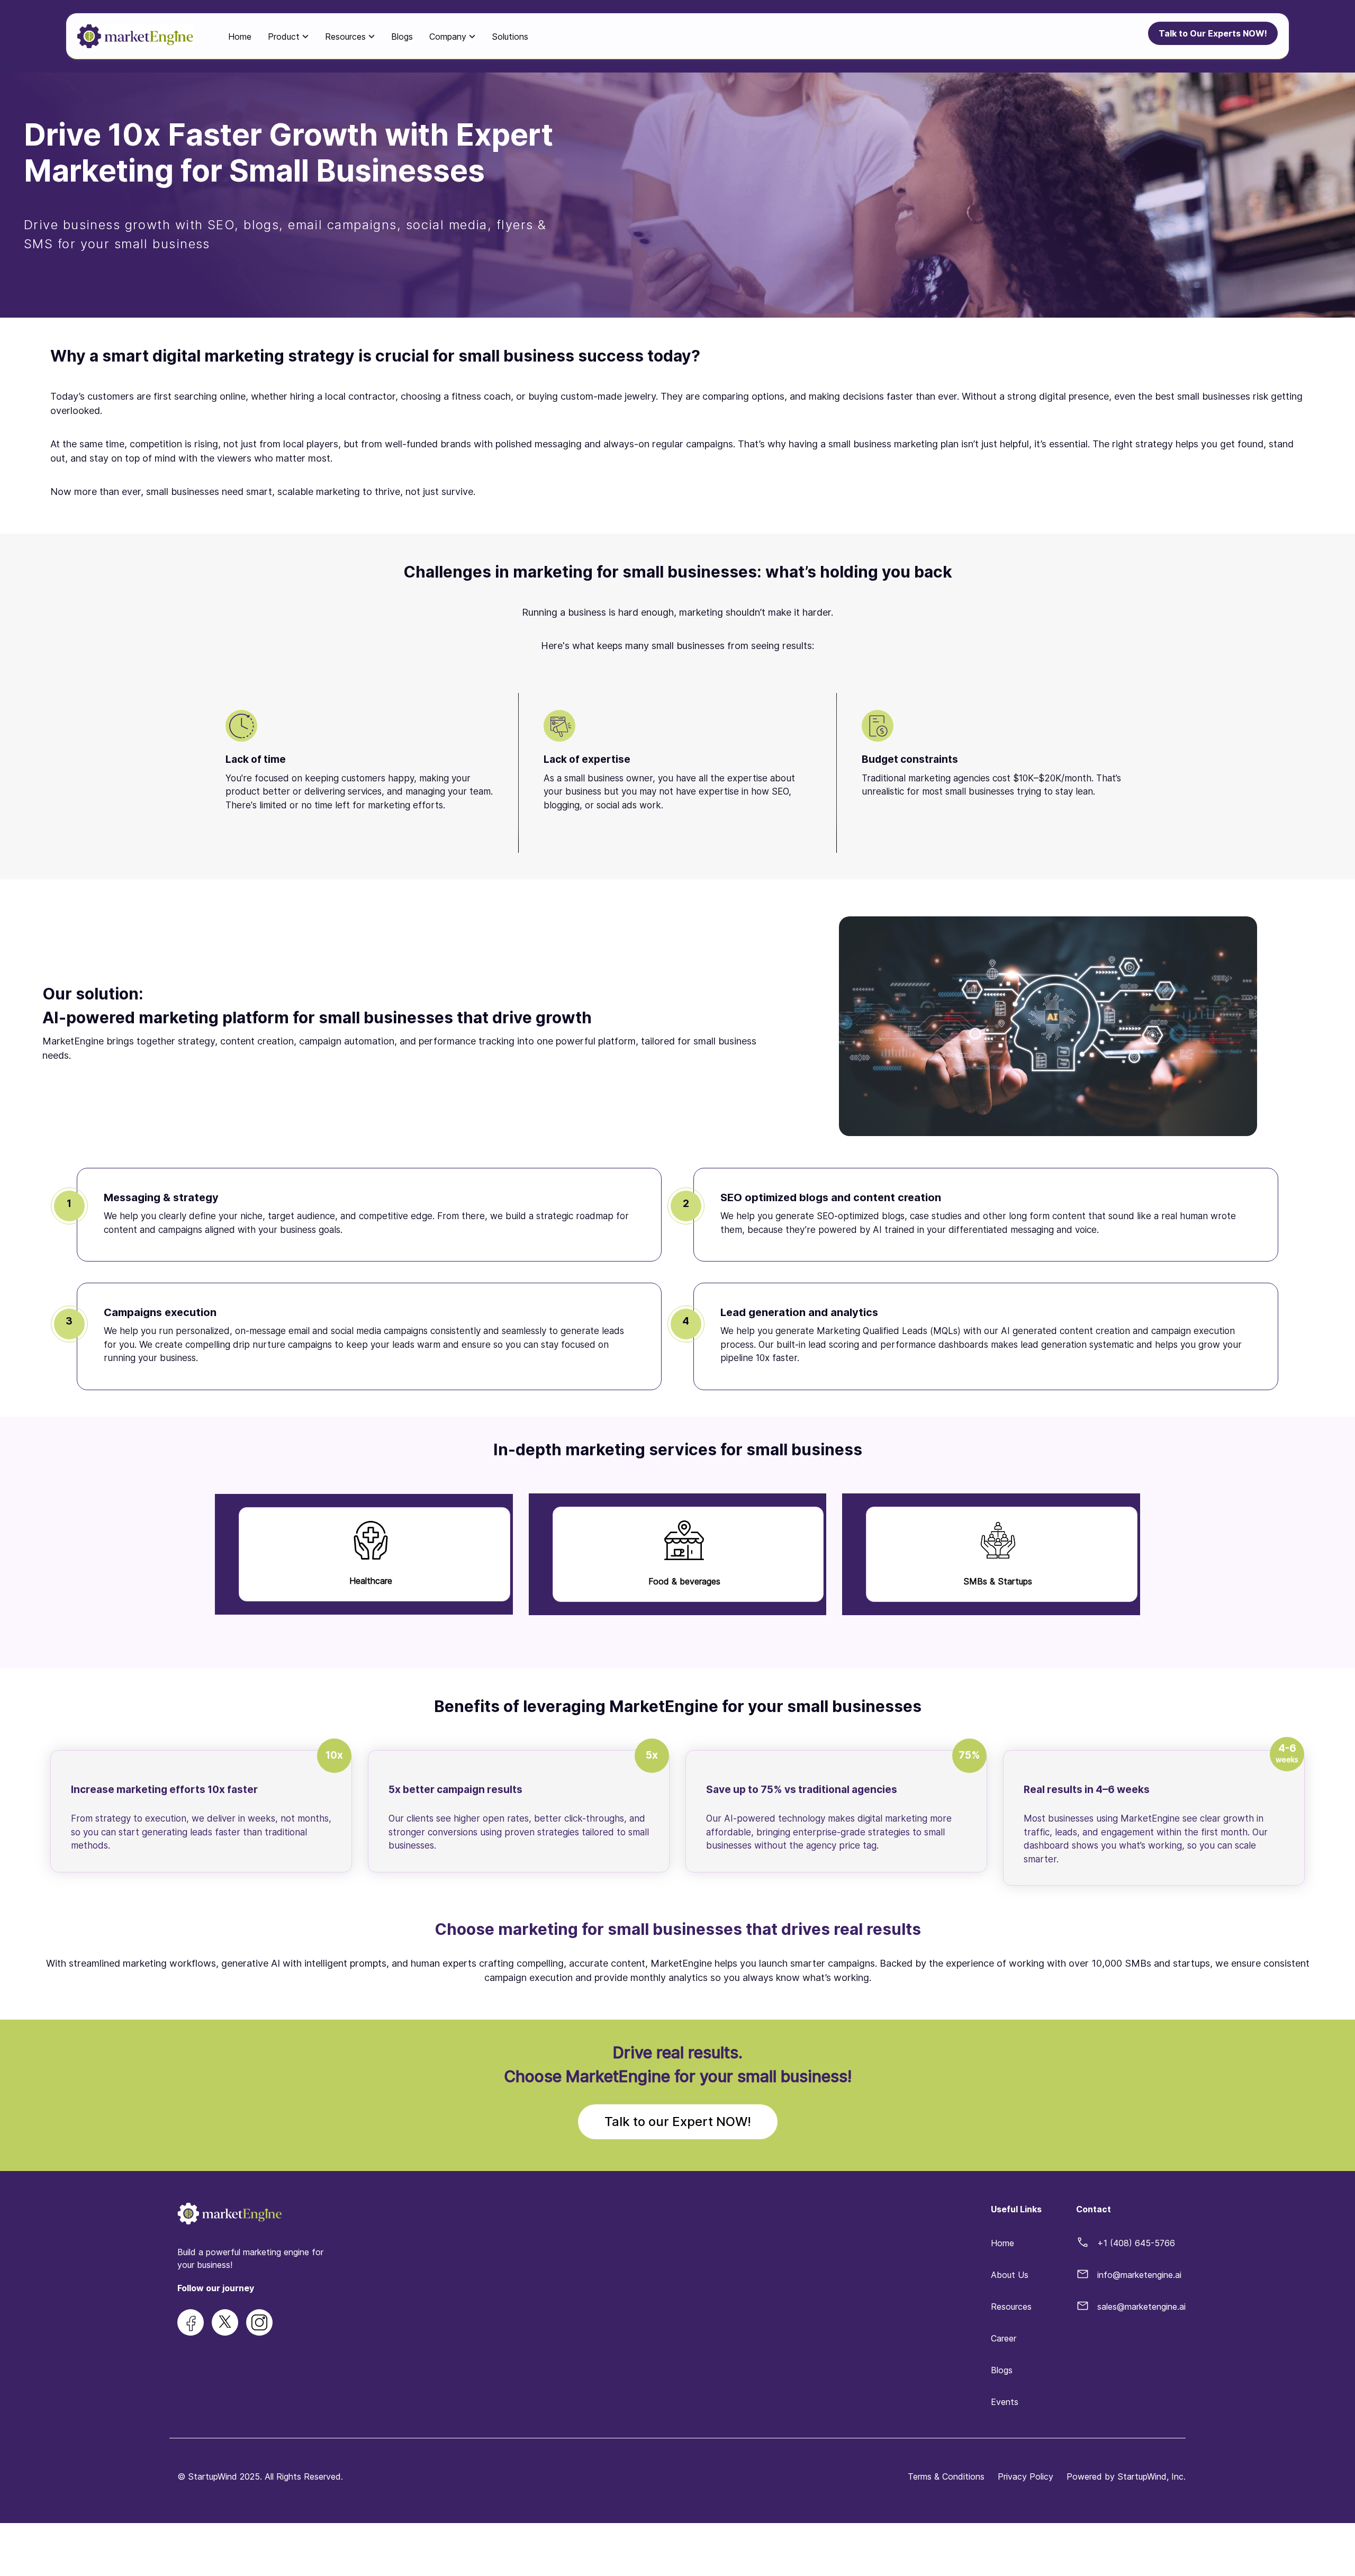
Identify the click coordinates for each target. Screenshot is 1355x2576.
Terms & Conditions (946, 2476)
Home (240, 37)
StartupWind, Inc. (1151, 2476)
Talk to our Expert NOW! (678, 2122)
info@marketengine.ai (1139, 2275)
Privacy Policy (1026, 2476)
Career (1004, 2338)
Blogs (402, 37)
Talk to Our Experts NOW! (1213, 33)
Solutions (510, 37)
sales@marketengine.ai (1141, 2307)
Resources (1011, 2307)
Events (1005, 2402)
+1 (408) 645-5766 (1136, 2243)
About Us (1010, 2275)
